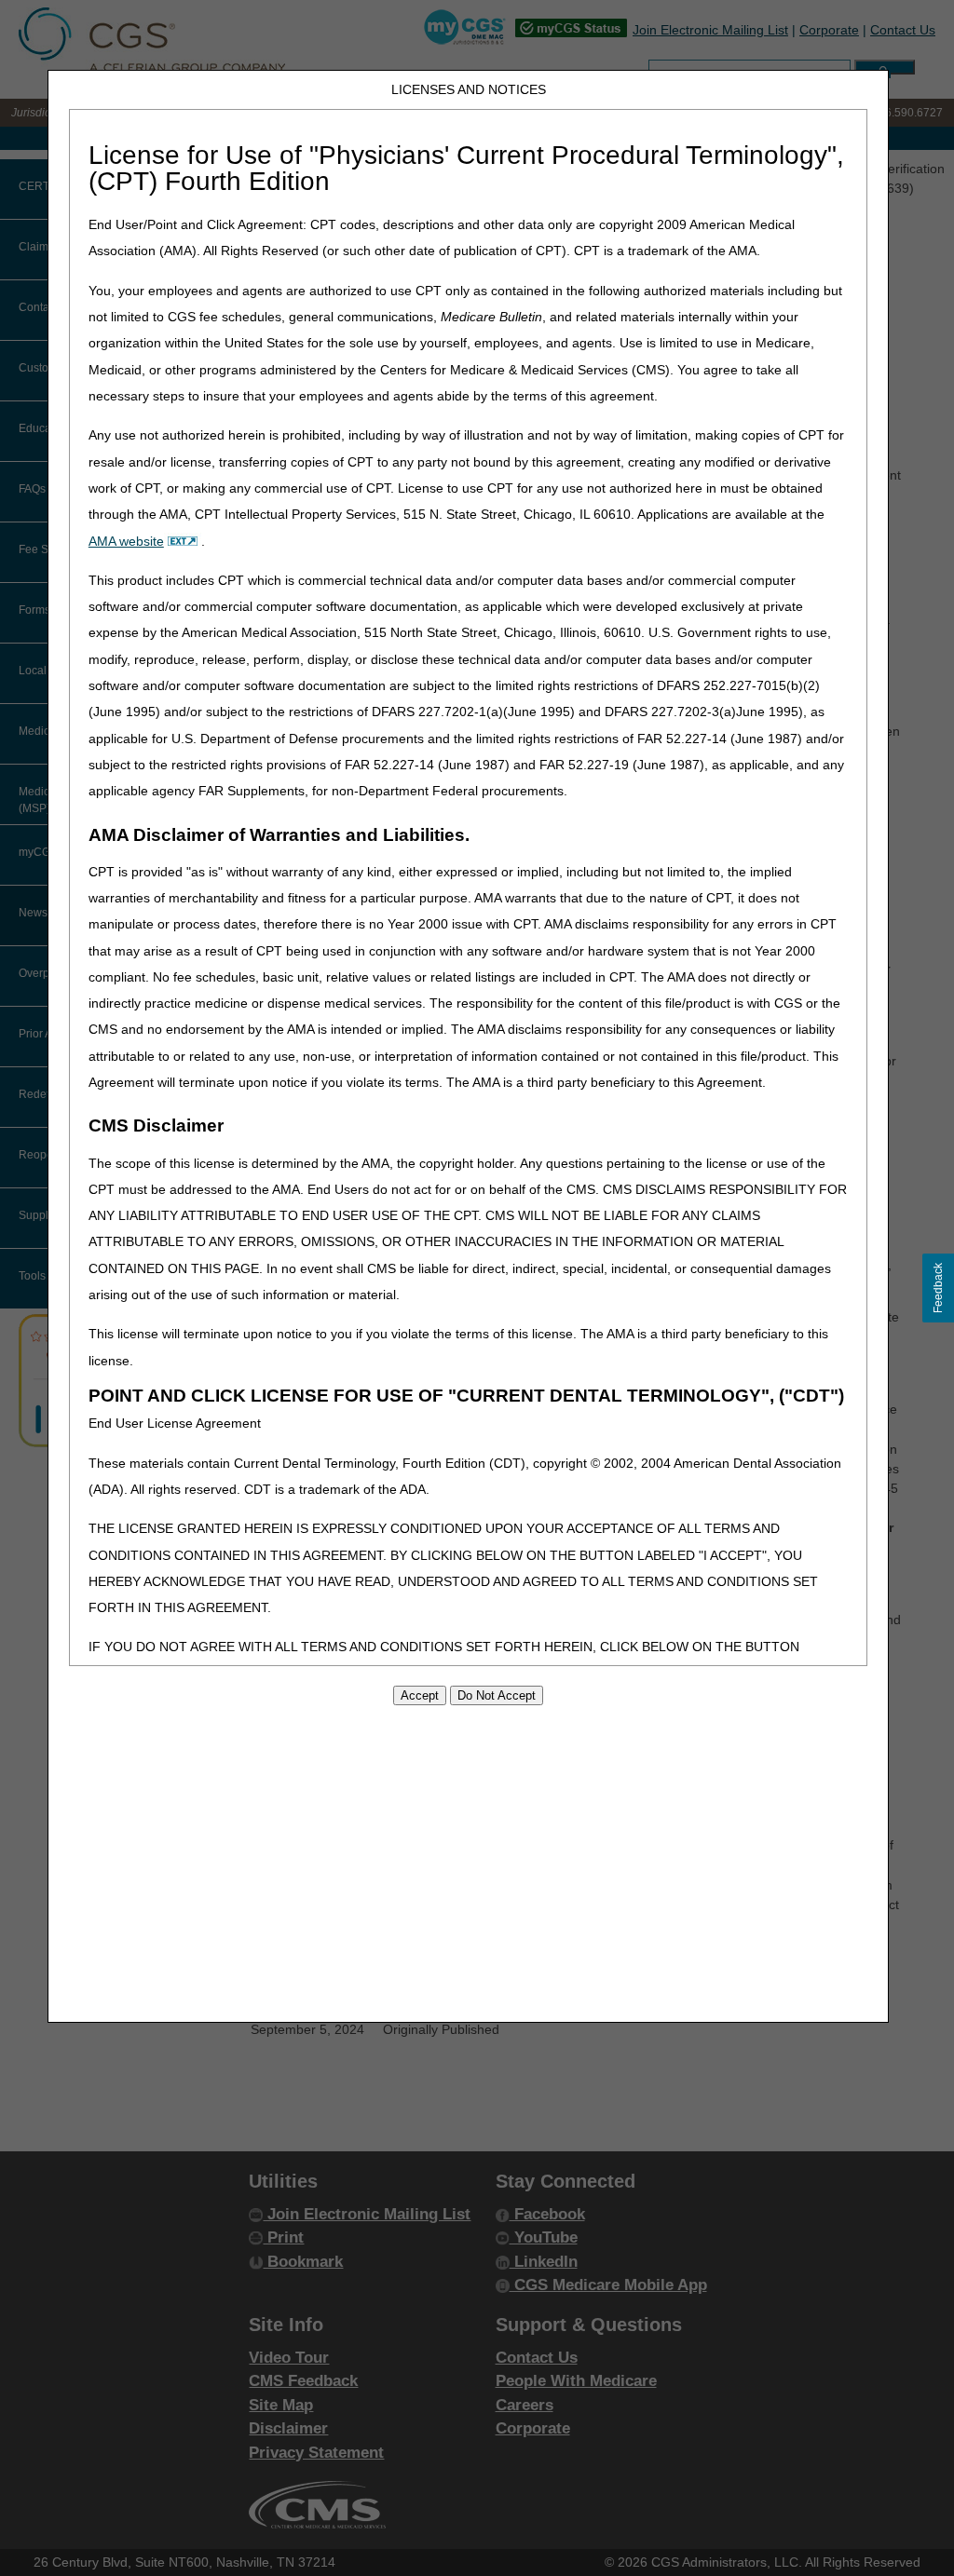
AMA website (126, 541)
